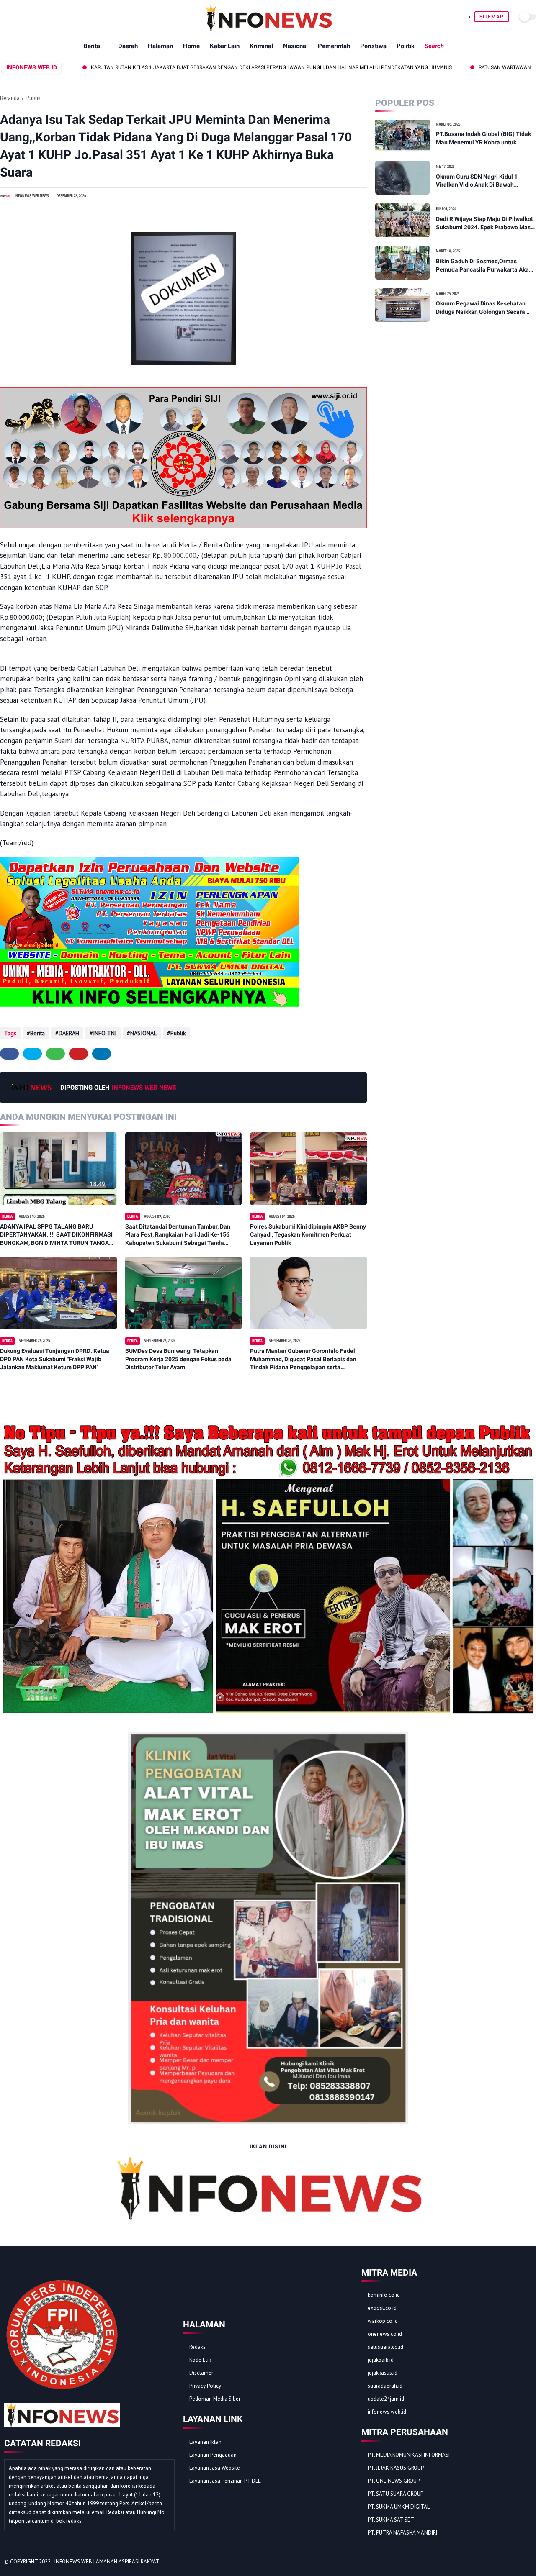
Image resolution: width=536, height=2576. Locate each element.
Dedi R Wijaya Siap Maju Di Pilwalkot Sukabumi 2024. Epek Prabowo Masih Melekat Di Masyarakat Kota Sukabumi (486, 223)
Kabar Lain (225, 46)
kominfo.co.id (384, 2295)
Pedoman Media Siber (215, 2399)
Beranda (10, 98)
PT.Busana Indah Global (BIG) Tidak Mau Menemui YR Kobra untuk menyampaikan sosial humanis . (483, 139)
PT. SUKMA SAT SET (391, 2520)
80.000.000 (180, 555)
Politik (406, 46)
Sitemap (492, 17)
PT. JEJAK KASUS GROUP (396, 2468)
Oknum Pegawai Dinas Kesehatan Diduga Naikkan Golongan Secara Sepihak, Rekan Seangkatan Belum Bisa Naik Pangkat (482, 308)
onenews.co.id (385, 2334)
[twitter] (32, 1054)
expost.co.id (382, 2308)
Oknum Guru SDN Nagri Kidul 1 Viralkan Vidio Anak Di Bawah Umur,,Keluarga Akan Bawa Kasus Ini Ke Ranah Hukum (484, 181)
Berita (92, 46)
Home (191, 46)
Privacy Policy (205, 2386)
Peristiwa (373, 46)
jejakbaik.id (381, 2360)
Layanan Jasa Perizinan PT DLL (225, 2481)
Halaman (160, 46)
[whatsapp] (55, 1054)
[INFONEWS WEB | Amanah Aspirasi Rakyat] (268, 29)
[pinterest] (79, 1054)
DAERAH (69, 1033)
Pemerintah (334, 46)
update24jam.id (386, 2399)
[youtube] (527, 2562)
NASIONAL (143, 1033)
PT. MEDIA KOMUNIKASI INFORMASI (409, 2455)
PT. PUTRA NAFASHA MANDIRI (402, 2533)
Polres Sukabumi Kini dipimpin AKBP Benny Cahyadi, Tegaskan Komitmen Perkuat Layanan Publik (308, 1235)
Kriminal (261, 46)
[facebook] (9, 1054)
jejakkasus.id (383, 2373)
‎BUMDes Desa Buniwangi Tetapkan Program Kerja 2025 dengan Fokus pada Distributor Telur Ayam (178, 1359)
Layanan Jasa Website (215, 2468)
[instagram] (516, 2562)
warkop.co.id (383, 2321)
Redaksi (198, 2347)
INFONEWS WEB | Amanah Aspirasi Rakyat (107, 2562)
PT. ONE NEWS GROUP (394, 2481)
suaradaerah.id (385, 2386)
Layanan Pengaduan (213, 2455)
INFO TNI (105, 1033)
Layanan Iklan (205, 2442)
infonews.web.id (387, 2412)
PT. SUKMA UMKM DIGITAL (399, 2507)
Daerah (128, 46)
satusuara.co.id (385, 2347)
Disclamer (201, 2373)
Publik (33, 98)
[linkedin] (102, 1054)
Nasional (295, 46)
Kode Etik (200, 2360)
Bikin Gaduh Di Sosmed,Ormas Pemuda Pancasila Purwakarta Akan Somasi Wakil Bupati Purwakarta (484, 266)
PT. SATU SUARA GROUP (396, 2494)
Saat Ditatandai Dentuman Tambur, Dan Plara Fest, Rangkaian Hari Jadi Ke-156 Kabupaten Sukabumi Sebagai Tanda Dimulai (178, 1235)
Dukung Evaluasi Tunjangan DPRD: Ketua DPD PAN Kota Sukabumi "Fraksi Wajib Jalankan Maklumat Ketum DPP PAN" (55, 1359)
